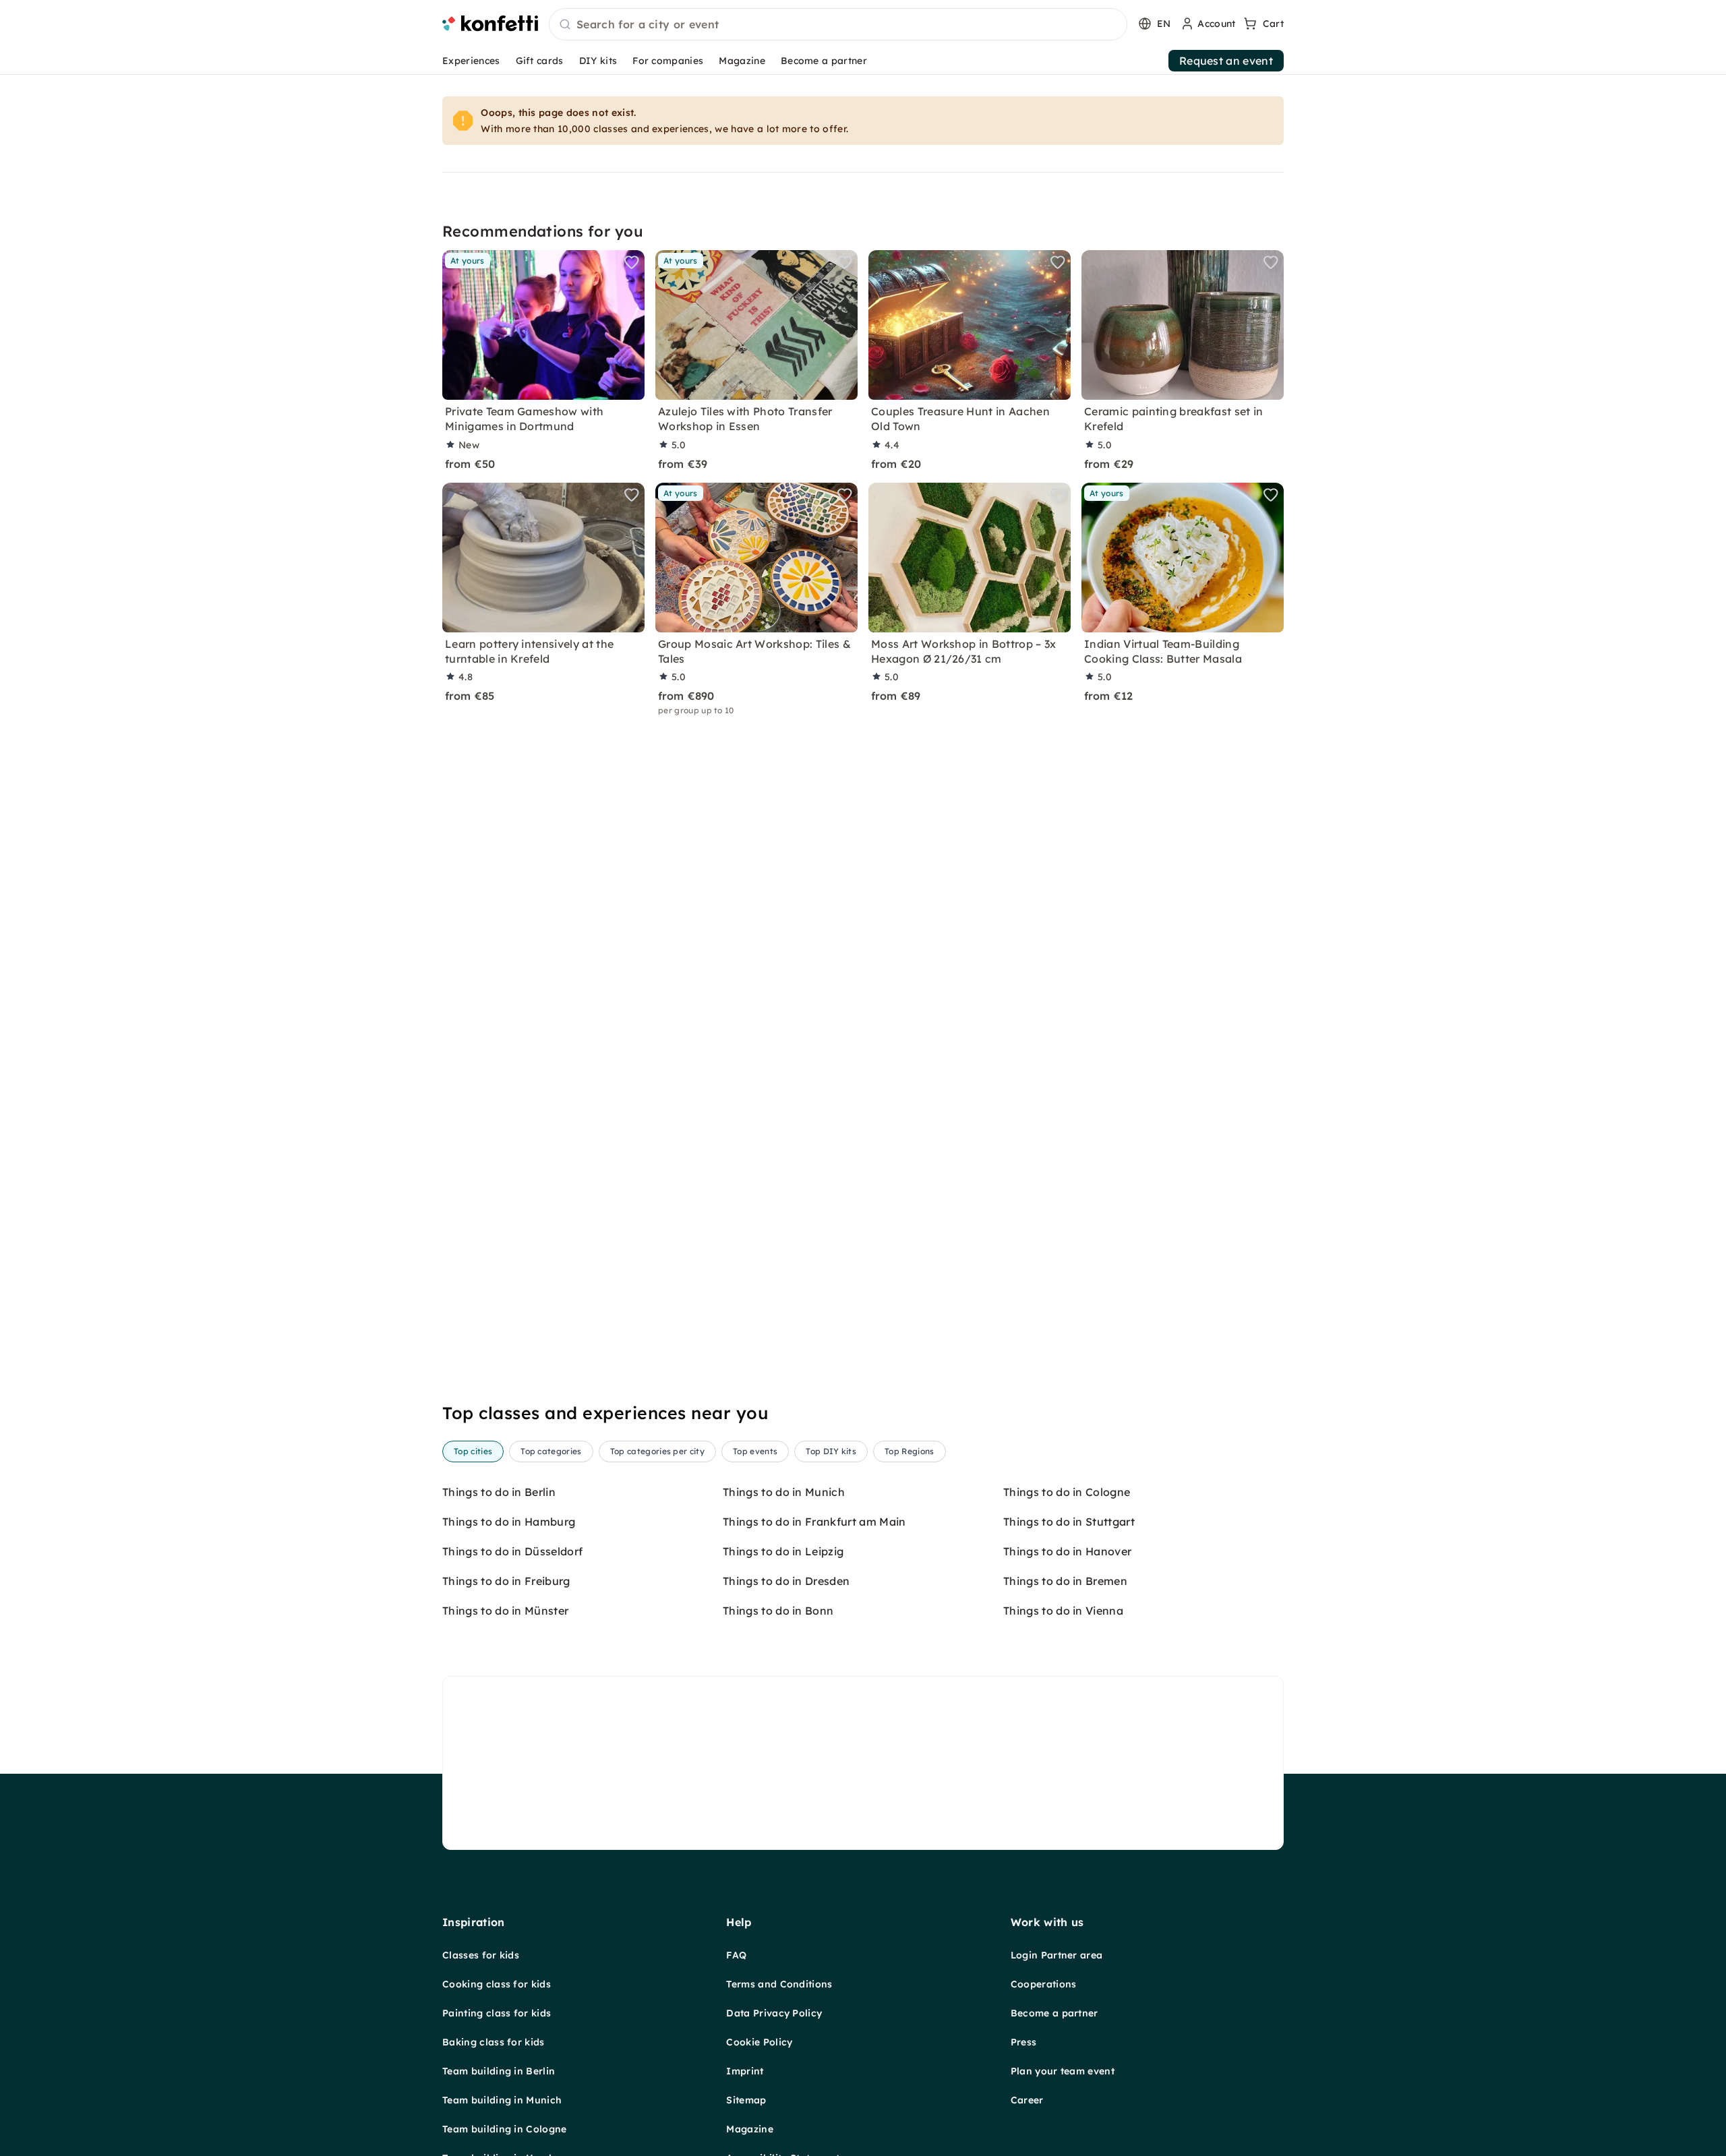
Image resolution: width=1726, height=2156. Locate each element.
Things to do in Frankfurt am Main (814, 1522)
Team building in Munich (502, 2100)
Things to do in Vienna (1063, 1611)
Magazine (742, 61)
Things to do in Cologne (1067, 1492)
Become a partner (824, 61)
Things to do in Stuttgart (1069, 1522)
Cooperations (1044, 1984)
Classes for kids (481, 1955)
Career (1027, 2100)
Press (1024, 2042)
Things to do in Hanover (1067, 1551)
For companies (668, 61)
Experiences (471, 61)
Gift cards (540, 61)
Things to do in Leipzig (783, 1551)
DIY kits (598, 61)
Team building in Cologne (505, 2129)
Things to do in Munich (784, 1492)
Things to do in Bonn (778, 1611)
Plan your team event (1063, 2071)
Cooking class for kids (497, 1984)
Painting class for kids (497, 2013)
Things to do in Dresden (786, 1581)
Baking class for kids (494, 2042)
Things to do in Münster (505, 1611)
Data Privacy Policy (774, 2013)
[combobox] (838, 25)
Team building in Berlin (499, 2071)
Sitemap (746, 2100)
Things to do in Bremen (1065, 1581)
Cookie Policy (759, 2042)
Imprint (745, 2071)
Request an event (1226, 61)
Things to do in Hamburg (509, 1522)
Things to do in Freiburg (506, 1581)
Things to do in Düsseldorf (512, 1551)
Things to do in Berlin (499, 1492)
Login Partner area (1057, 1955)
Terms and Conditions (779, 1984)
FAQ (736, 1955)
